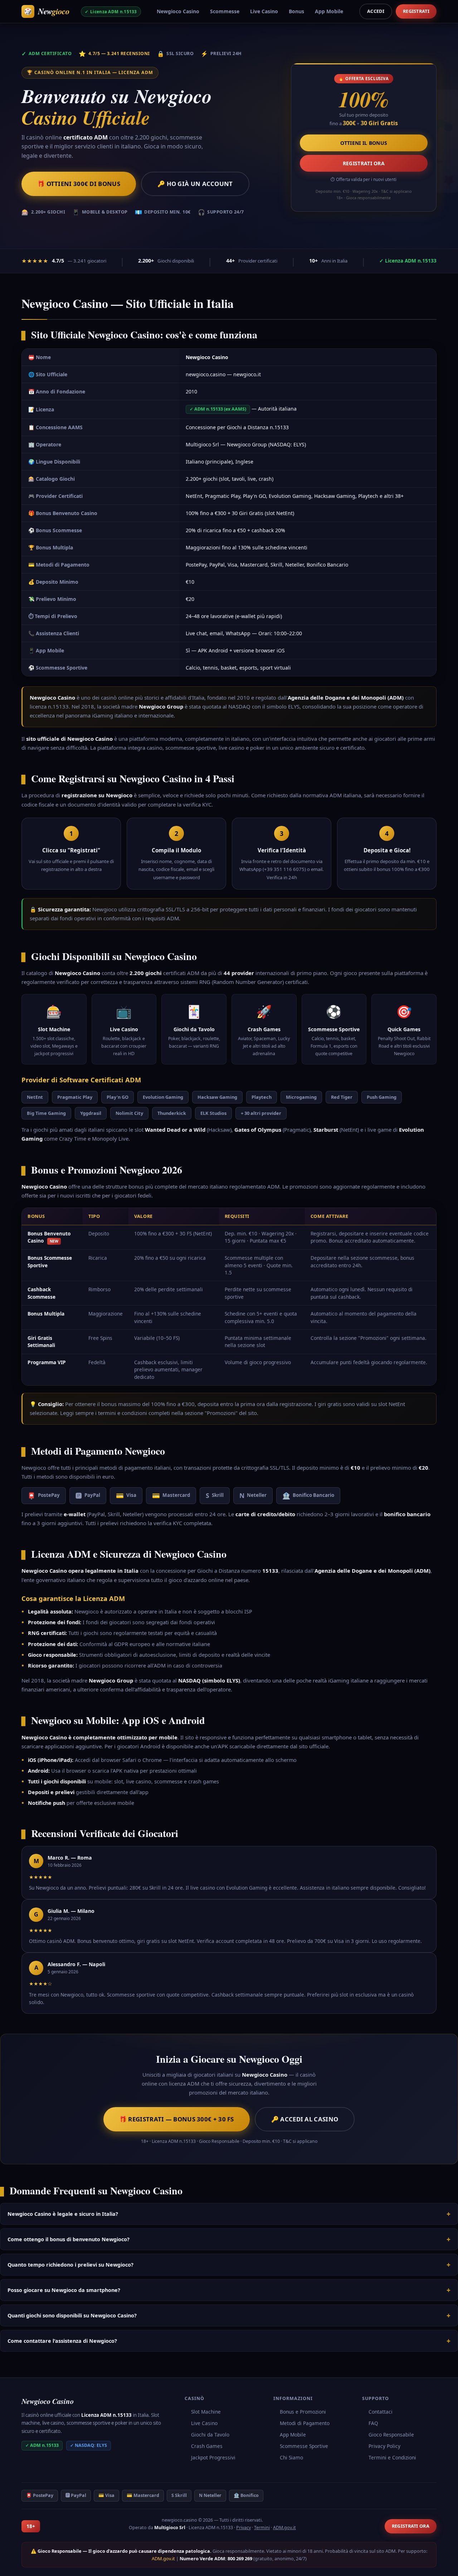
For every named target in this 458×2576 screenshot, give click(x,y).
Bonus (296, 11)
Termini (262, 2528)
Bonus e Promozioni (303, 2412)
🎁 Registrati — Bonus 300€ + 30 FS (177, 2119)
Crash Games (207, 2446)
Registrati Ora (364, 163)
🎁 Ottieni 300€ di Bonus (79, 184)
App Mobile (329, 11)
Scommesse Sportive (304, 2446)
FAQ (373, 2423)
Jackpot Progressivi (213, 2457)
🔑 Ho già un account (195, 184)
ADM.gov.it (284, 2528)
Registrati (416, 11)
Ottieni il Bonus (364, 143)
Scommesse (225, 11)
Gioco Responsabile (391, 2435)
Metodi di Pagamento (305, 2423)
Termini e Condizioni (392, 2457)
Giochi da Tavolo (210, 2435)
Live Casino (264, 11)
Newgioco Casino (178, 11)
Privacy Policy (384, 2446)
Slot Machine (206, 2412)
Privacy (243, 2528)
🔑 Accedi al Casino (305, 2119)
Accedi (376, 11)
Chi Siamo (291, 2457)
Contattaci (381, 2412)
